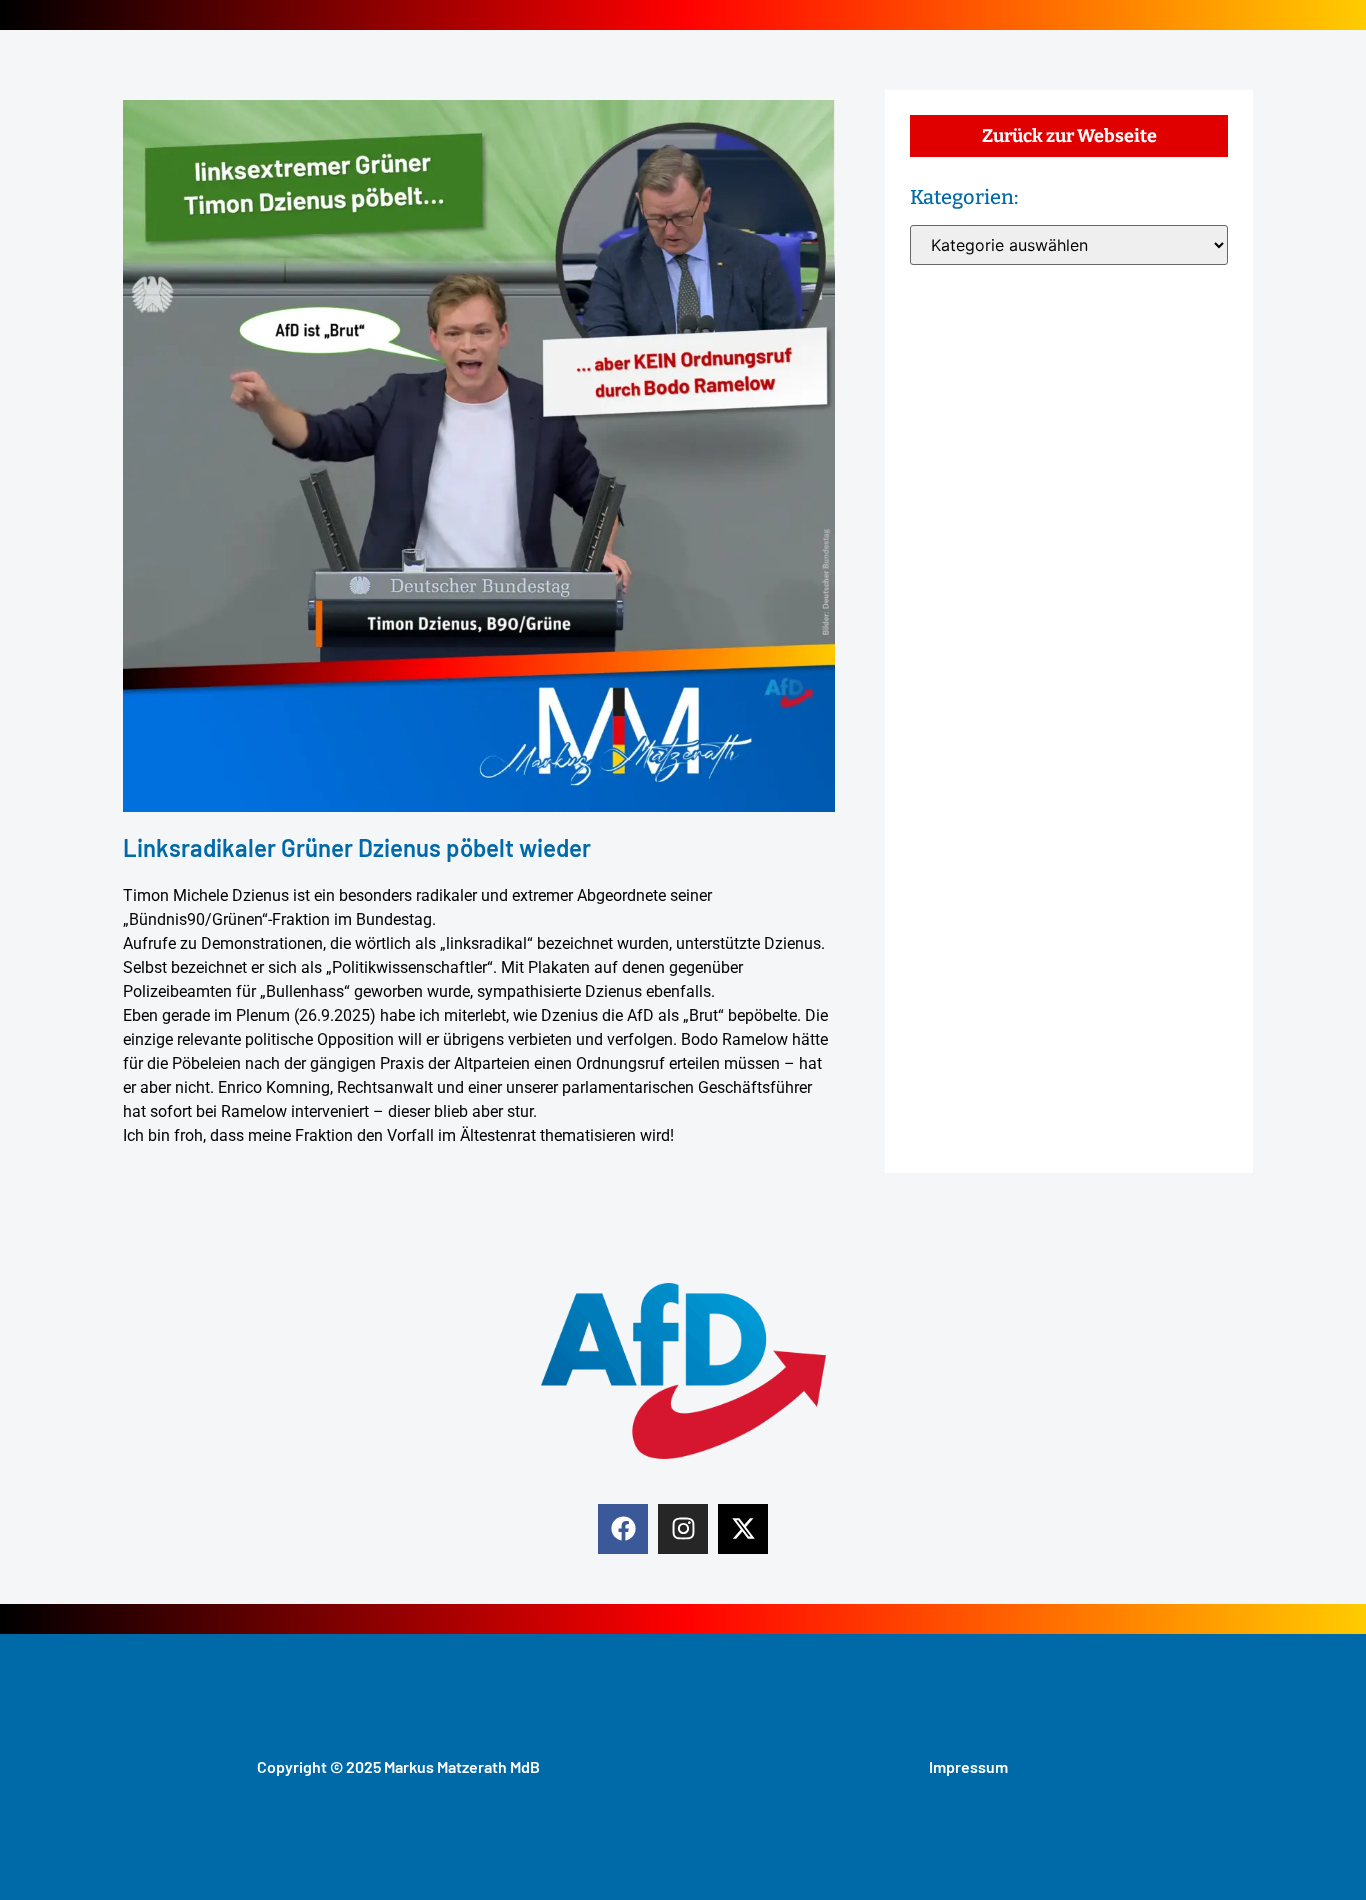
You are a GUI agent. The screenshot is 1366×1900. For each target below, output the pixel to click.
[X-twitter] (743, 1529)
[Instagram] (683, 1529)
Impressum (968, 1766)
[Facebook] (623, 1529)
